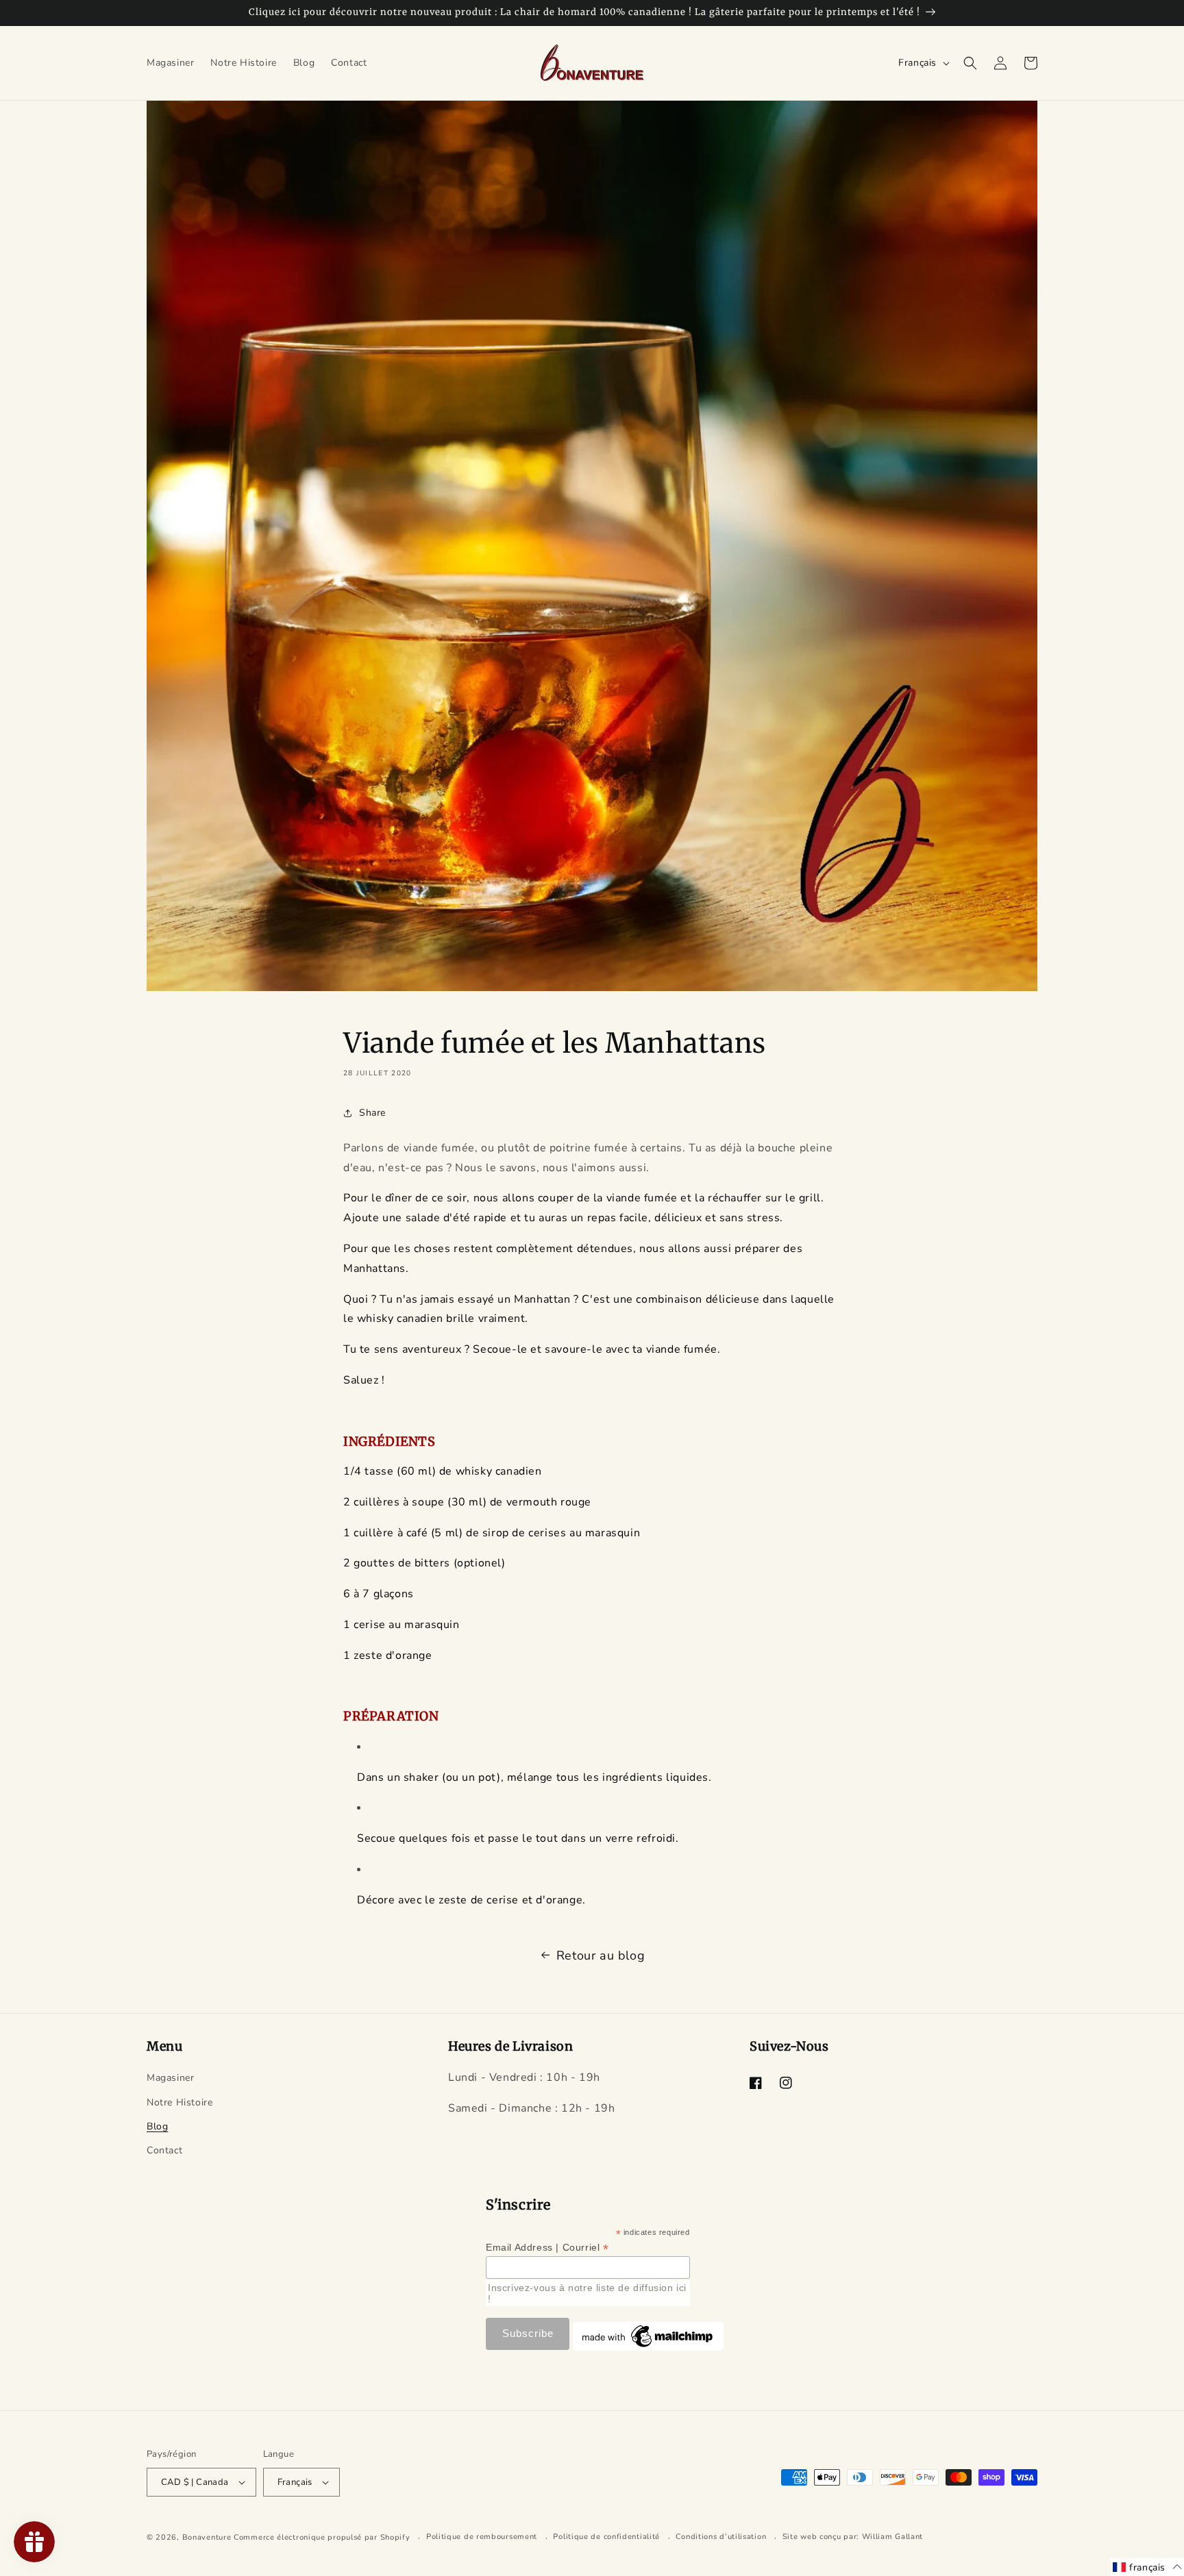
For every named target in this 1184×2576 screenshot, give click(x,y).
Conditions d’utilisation (721, 2537)
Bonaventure (207, 2538)
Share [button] (372, 1113)
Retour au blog (601, 1955)
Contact (164, 2150)
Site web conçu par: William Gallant (853, 2537)
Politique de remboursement (482, 2537)
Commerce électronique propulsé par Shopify (322, 2538)
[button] (970, 63)
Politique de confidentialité (606, 2537)
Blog (157, 2126)
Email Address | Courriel (547, 2248)
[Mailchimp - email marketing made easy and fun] (648, 2347)
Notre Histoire (180, 2102)
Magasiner (170, 2078)
